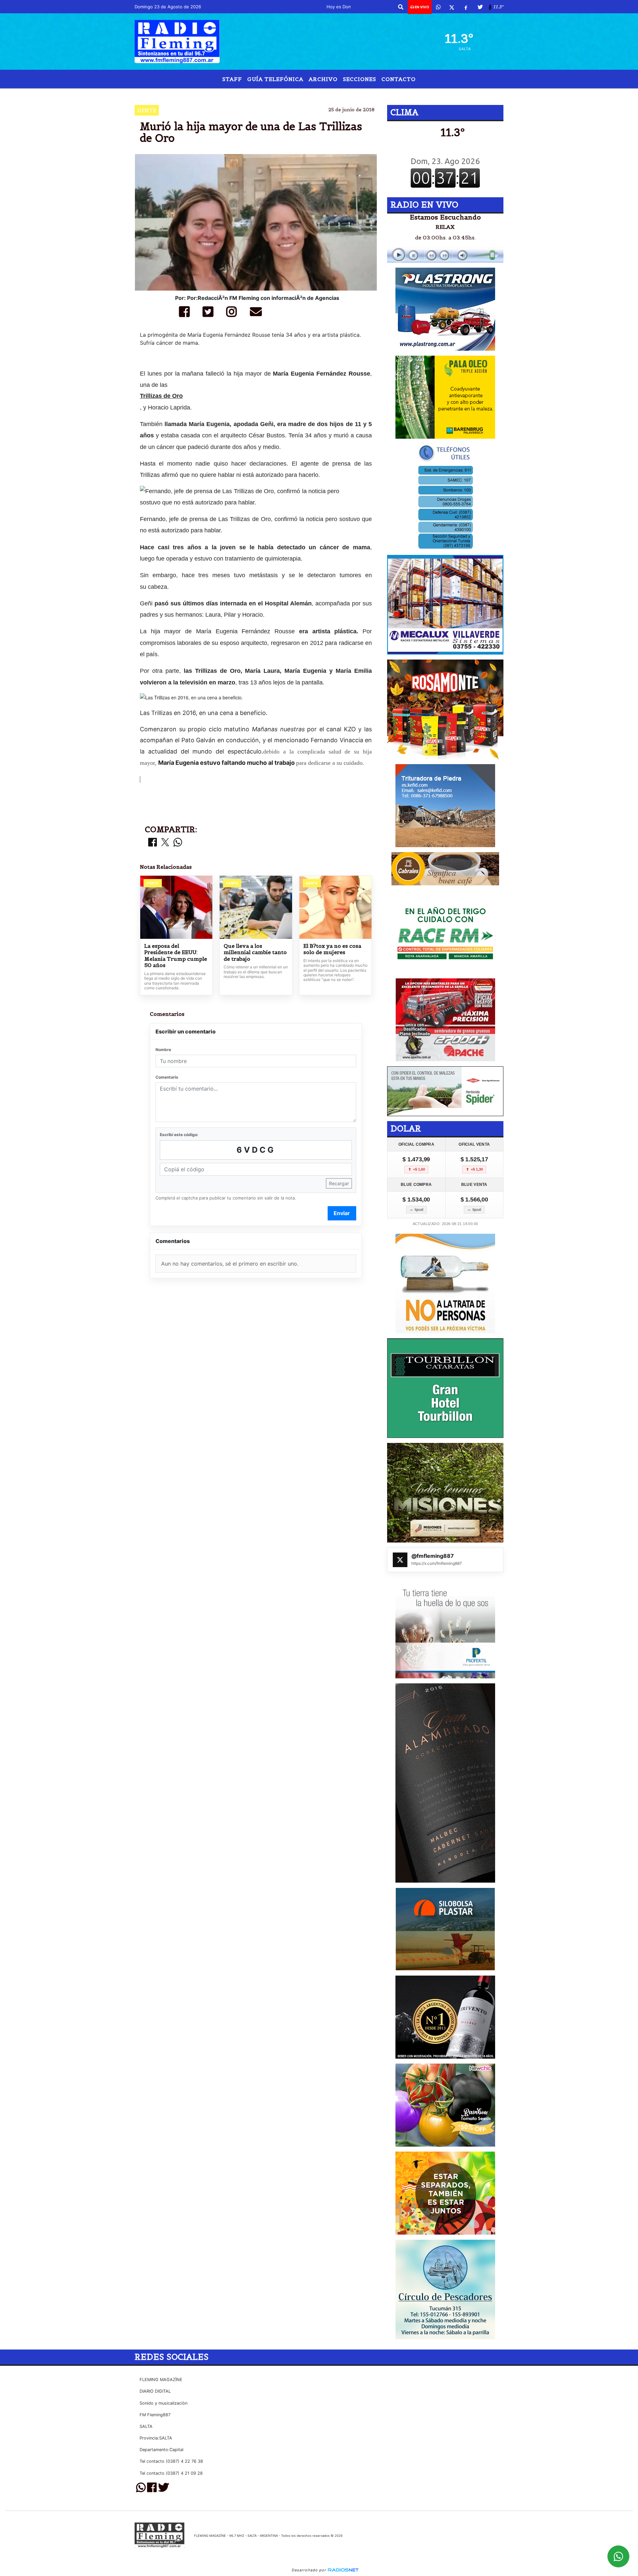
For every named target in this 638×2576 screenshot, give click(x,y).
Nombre (163, 1050)
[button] (401, 7)
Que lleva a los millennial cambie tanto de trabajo (255, 952)
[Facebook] (466, 7)
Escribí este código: (179, 1135)
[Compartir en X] (165, 843)
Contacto (399, 79)
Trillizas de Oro (161, 396)
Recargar (339, 1183)
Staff (232, 79)
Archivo (323, 79)
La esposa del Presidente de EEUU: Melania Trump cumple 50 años (176, 956)
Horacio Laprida (286, 94)
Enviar (342, 1213)
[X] (452, 7)
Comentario (167, 1077)
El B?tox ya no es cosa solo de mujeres (332, 949)
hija (248, 94)
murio (388, 94)
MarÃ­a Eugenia (339, 94)
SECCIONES (360, 79)
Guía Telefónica (275, 79)
